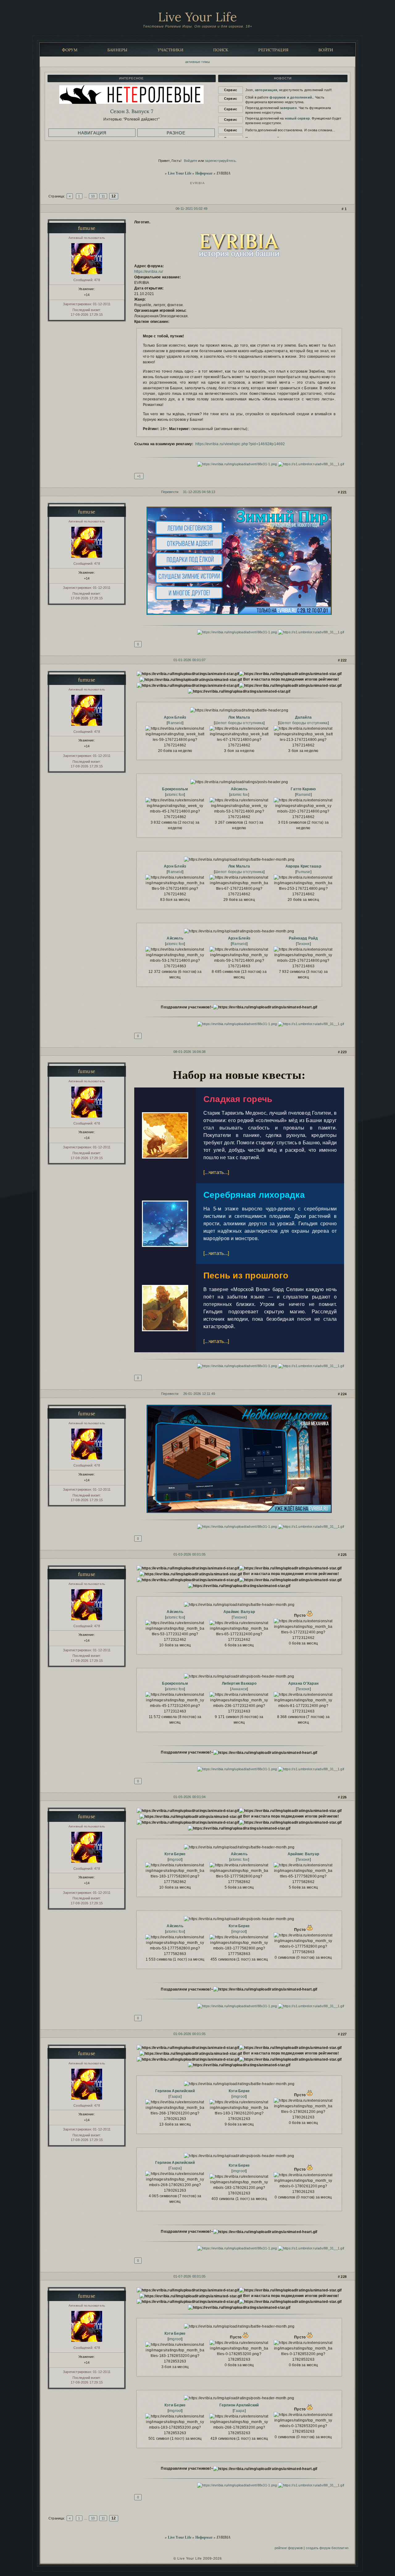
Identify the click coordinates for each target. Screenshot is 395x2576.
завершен (288, 108)
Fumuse (303, 872)
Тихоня (303, 944)
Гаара (175, 2097)
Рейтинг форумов (289, 2548)
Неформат (204, 173)
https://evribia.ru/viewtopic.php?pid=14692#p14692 (240, 444)
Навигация (92, 133)
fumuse (87, 228)
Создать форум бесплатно (327, 2548)
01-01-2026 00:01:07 (189, 660)
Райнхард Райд (303, 938)
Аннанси (239, 1689)
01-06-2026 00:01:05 (189, 2034)
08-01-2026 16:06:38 (189, 1052)
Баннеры (118, 50)
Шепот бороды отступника (239, 723)
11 (103, 196)
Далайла (304, 717)
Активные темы (197, 62)
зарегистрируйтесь (220, 161)
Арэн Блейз (175, 717)
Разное (176, 133)
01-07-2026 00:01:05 (189, 2276)
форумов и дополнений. (291, 97)
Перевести (170, 492)
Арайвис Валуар (239, 1612)
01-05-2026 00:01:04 (189, 1797)
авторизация (266, 90)
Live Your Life (198, 17)
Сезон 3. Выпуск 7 (132, 111)
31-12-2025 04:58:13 (199, 492)
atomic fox (175, 795)
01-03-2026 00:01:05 (189, 1554)
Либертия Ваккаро (239, 1683)
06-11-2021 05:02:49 (191, 209)
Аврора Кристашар (303, 866)
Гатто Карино (303, 789)
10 (93, 196)
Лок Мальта (239, 717)
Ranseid (175, 723)
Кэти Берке (175, 1854)
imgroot (175, 1860)
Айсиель (239, 789)
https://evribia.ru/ (149, 272)
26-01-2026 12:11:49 (199, 1394)
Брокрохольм (175, 789)
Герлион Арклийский (175, 2091)
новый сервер (297, 118)
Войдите (191, 161)
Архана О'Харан (303, 1683)
